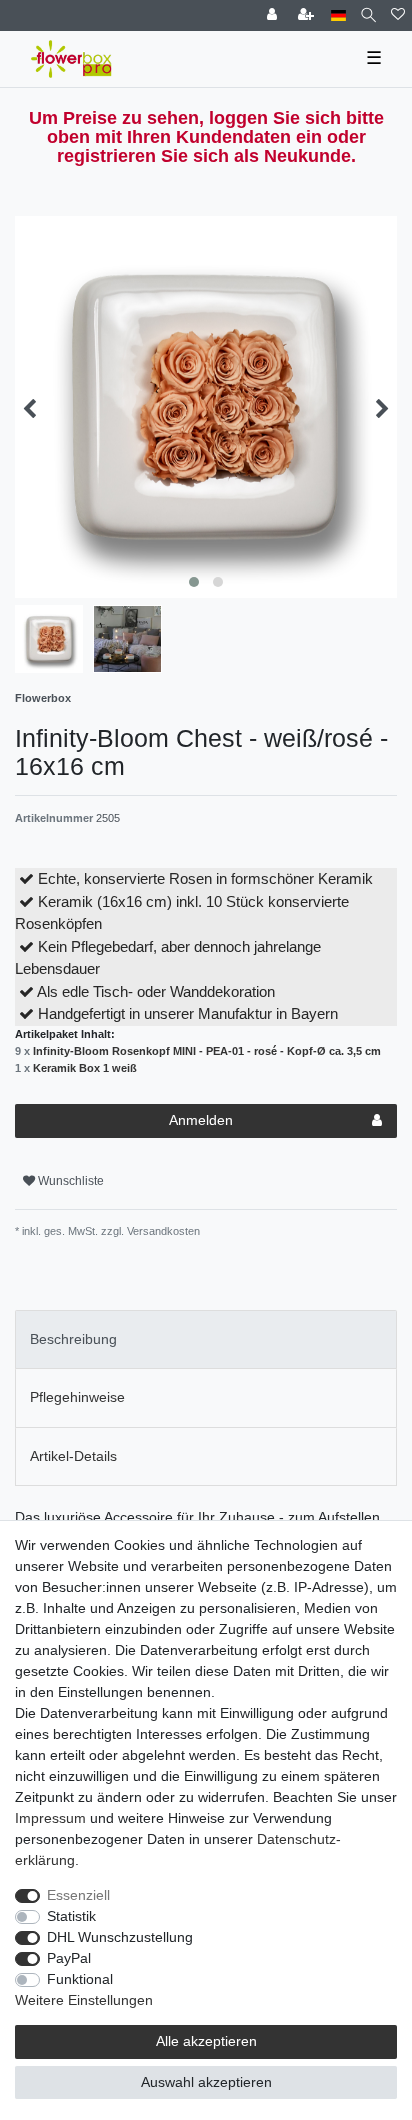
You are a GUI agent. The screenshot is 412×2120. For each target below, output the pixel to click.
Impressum (50, 1818)
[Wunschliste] (398, 15)
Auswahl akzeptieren (206, 2082)
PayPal (69, 1958)
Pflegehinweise (77, 1397)
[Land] (338, 15)
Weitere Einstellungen (84, 2000)
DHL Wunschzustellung (120, 1937)
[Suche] (368, 15)
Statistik (71, 1916)
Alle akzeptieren (206, 2041)
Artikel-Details (73, 1456)
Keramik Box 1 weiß (85, 1068)
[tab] (206, 1339)
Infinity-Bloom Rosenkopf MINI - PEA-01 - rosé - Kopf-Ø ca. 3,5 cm (207, 1051)
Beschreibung (73, 1339)
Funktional (80, 1979)
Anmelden (201, 1120)
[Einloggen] (274, 15)
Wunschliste (69, 1181)
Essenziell (78, 1895)
